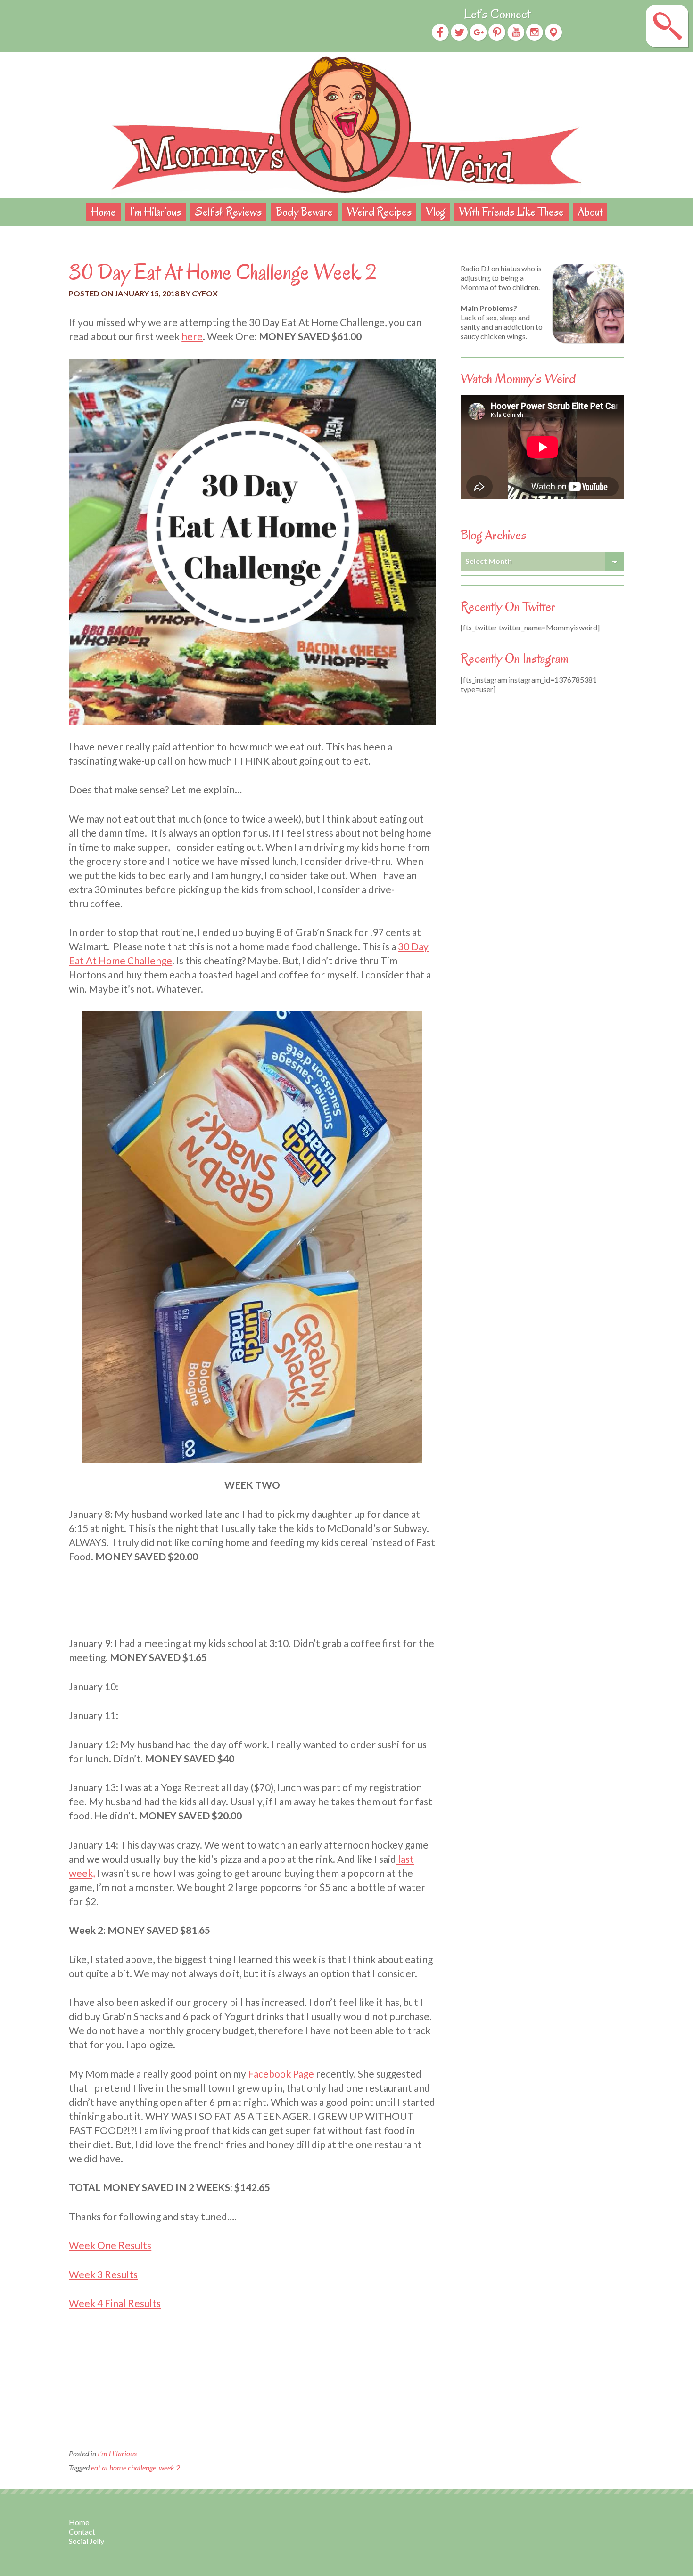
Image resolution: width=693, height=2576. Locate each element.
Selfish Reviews (228, 212)
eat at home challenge (124, 2467)
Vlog (435, 212)
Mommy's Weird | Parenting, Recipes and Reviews (346, 125)
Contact (82, 2531)
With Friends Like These (511, 212)
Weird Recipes (379, 212)
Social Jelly (87, 2541)
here (192, 336)
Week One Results (110, 2245)
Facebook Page (280, 2074)
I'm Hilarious (117, 2453)
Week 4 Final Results (115, 2303)
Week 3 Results (103, 2274)
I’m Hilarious (156, 212)
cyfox (205, 293)
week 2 (169, 2467)
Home (103, 212)
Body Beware (304, 212)
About (590, 212)
